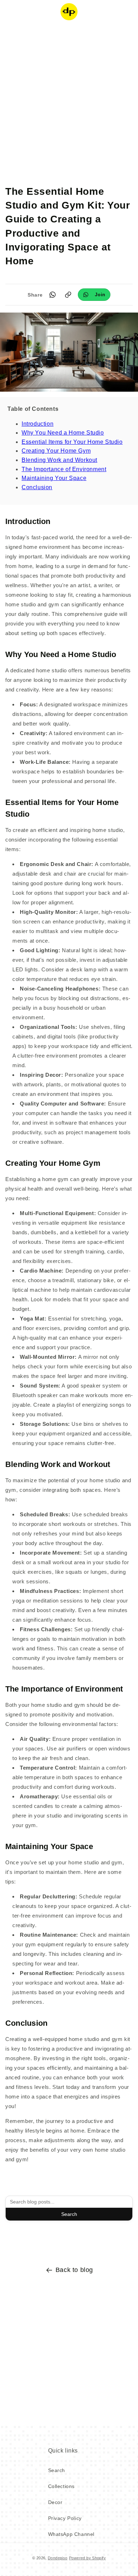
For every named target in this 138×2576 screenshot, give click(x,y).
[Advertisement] (69, 98)
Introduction (38, 424)
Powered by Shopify (87, 2558)
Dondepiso (58, 2558)
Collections (62, 2486)
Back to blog (74, 2270)
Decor (55, 2502)
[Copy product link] (68, 295)
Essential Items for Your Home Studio (72, 442)
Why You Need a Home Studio (63, 433)
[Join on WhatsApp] (94, 295)
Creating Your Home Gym (56, 451)
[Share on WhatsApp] (52, 295)
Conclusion (37, 487)
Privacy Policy (65, 2518)
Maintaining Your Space (54, 478)
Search (69, 2214)
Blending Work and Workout (59, 460)
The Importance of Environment (64, 469)
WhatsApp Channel (71, 2534)
